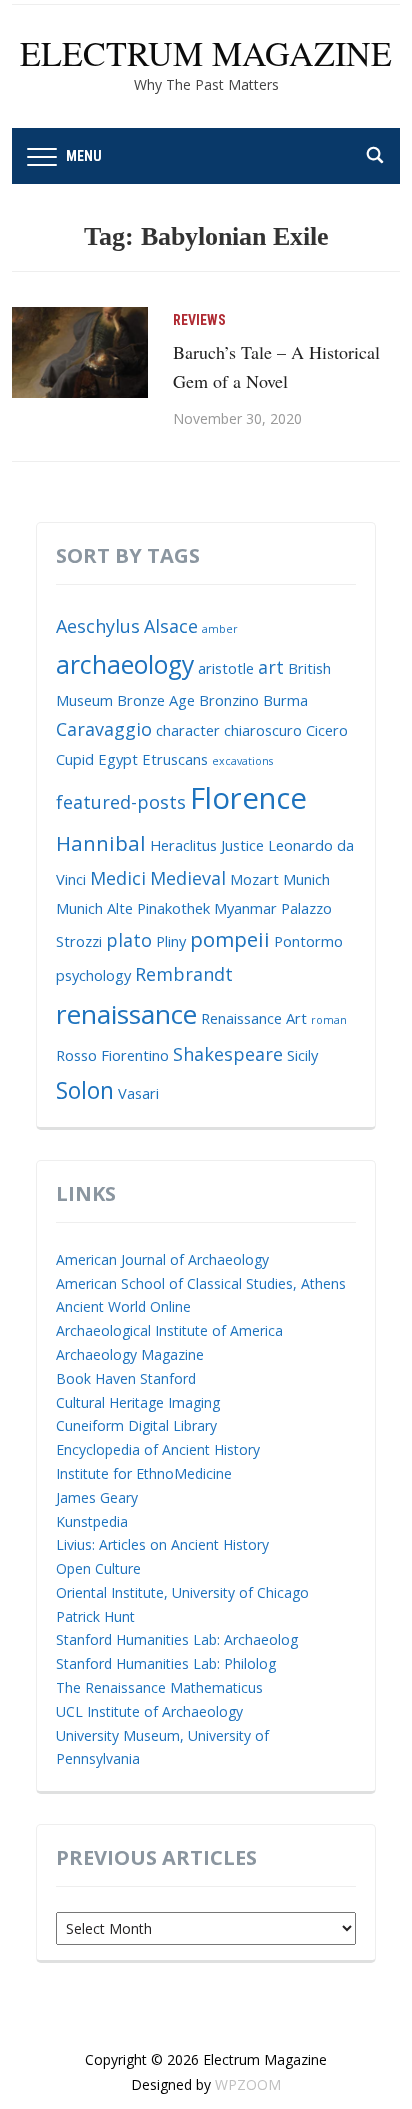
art (271, 667)
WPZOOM (248, 2084)
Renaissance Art (254, 1018)
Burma (285, 700)
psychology (93, 975)
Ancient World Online (123, 1306)
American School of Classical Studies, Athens (201, 1283)
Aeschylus (98, 626)
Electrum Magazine (206, 53)
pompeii (230, 939)
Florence (248, 798)
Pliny (171, 941)
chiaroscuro (263, 730)
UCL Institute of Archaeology (149, 1711)
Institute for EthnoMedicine (144, 1473)
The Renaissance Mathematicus (159, 1687)
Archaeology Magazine (130, 1354)
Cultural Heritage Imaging (138, 1402)
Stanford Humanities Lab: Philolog (166, 1663)
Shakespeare (228, 1054)
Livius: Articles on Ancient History (162, 1544)
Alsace (171, 626)
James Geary (97, 1497)
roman (329, 1020)
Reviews (199, 320)
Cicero (327, 730)
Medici (118, 878)
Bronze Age (156, 700)
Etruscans (175, 759)
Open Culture (98, 1568)
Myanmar (245, 908)
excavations (242, 761)
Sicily (302, 1055)
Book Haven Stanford (126, 1378)
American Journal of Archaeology (162, 1259)
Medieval (188, 878)
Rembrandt (184, 974)
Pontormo (308, 941)
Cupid (75, 759)
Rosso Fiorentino (112, 1055)
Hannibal (101, 843)
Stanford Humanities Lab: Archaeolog (177, 1639)
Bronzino (229, 700)
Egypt (118, 759)
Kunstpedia (92, 1521)
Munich (306, 879)
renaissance (126, 1014)
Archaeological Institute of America (169, 1330)
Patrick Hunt (95, 1616)
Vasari (138, 1093)
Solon (85, 1090)
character (188, 730)
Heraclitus (183, 845)
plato (129, 940)
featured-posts (121, 802)
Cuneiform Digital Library (136, 1425)
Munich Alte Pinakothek (133, 908)
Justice (242, 845)
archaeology (125, 664)
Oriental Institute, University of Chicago (182, 1592)
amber (220, 629)
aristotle (226, 668)
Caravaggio (104, 729)
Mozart (254, 879)
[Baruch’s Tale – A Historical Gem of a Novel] (80, 350)
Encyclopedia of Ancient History (158, 1449)
